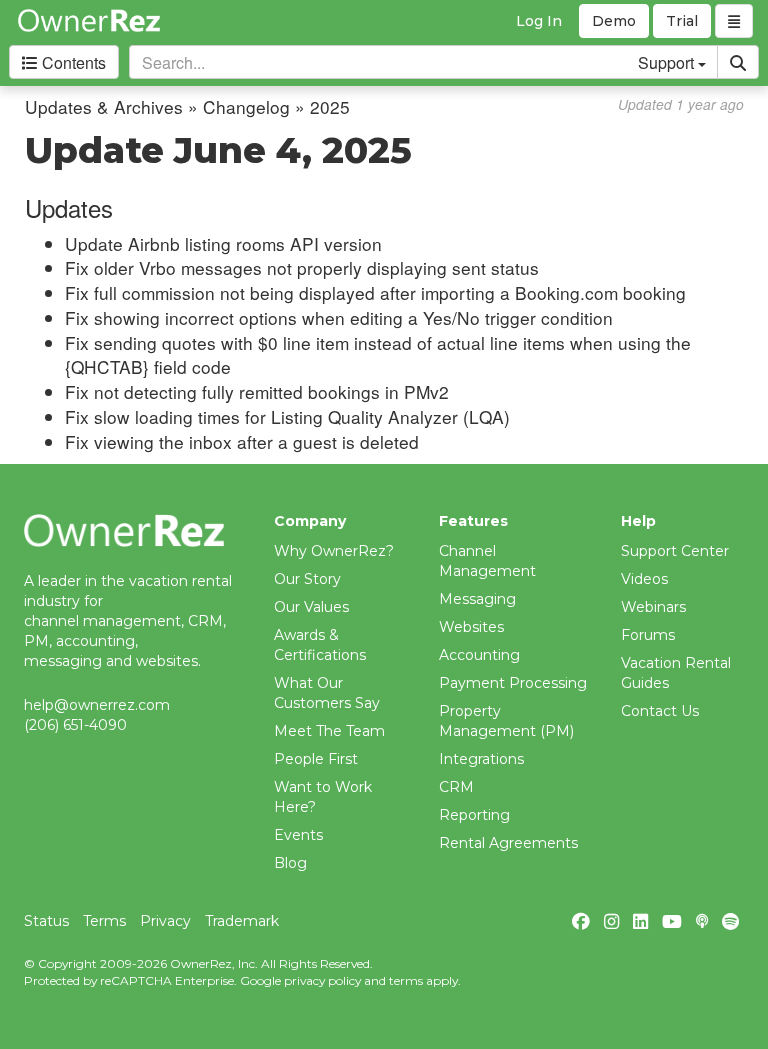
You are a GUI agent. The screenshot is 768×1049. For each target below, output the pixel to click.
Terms (104, 921)
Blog (290, 863)
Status (46, 921)
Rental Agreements (508, 843)
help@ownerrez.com (97, 705)
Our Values (311, 607)
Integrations (481, 759)
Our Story (307, 579)
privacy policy (322, 980)
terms (406, 980)
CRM (456, 787)
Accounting (479, 655)
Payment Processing (513, 683)
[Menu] (734, 21)
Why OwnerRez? (334, 551)
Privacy (165, 921)
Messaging (477, 599)
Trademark (242, 921)
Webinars (653, 607)
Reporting (474, 815)
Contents (72, 62)
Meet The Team (329, 731)
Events (298, 835)
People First (316, 759)
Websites (471, 627)
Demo (614, 21)
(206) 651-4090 (75, 725)
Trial (682, 21)
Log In (539, 21)
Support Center (675, 551)
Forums (648, 635)
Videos (644, 579)
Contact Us (660, 711)
